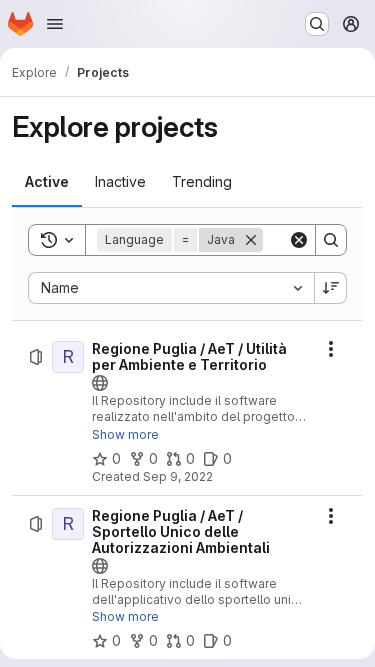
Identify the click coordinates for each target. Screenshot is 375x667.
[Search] (331, 240)
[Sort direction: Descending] (331, 288)
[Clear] (299, 240)
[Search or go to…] (317, 24)
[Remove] (251, 240)
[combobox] (171, 288)
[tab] (47, 182)
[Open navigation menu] (55, 24)
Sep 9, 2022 (178, 476)
